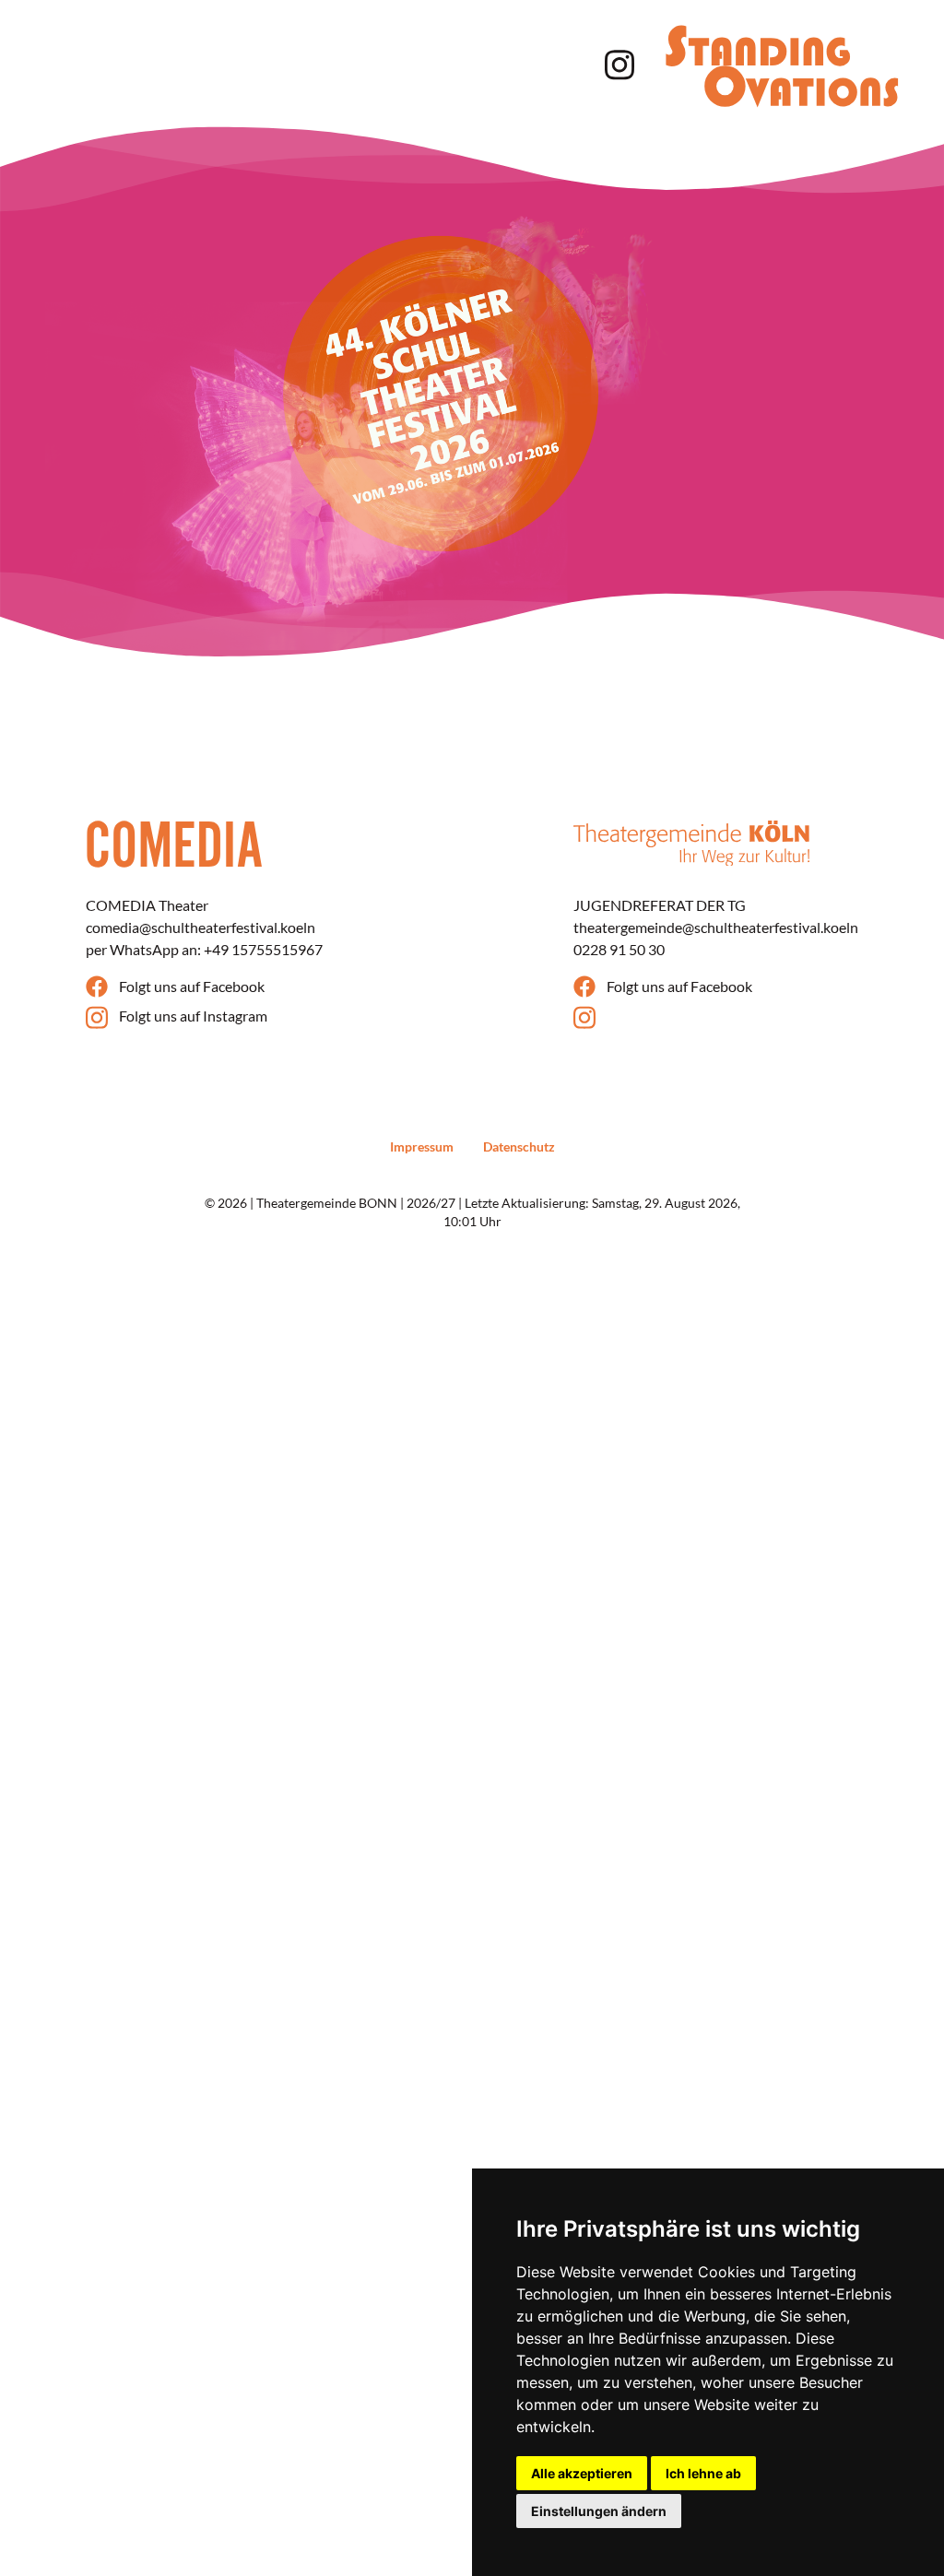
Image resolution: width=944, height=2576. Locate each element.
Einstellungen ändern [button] (599, 2511)
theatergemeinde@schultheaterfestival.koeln (716, 927)
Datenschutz (519, 1146)
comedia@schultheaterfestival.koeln (201, 927)
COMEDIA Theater (147, 905)
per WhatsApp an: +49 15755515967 (204, 949)
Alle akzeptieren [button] (582, 2473)
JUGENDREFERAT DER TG (660, 905)
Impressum (422, 1146)
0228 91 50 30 (619, 949)
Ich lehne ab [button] (703, 2473)
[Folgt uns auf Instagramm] (616, 63)
